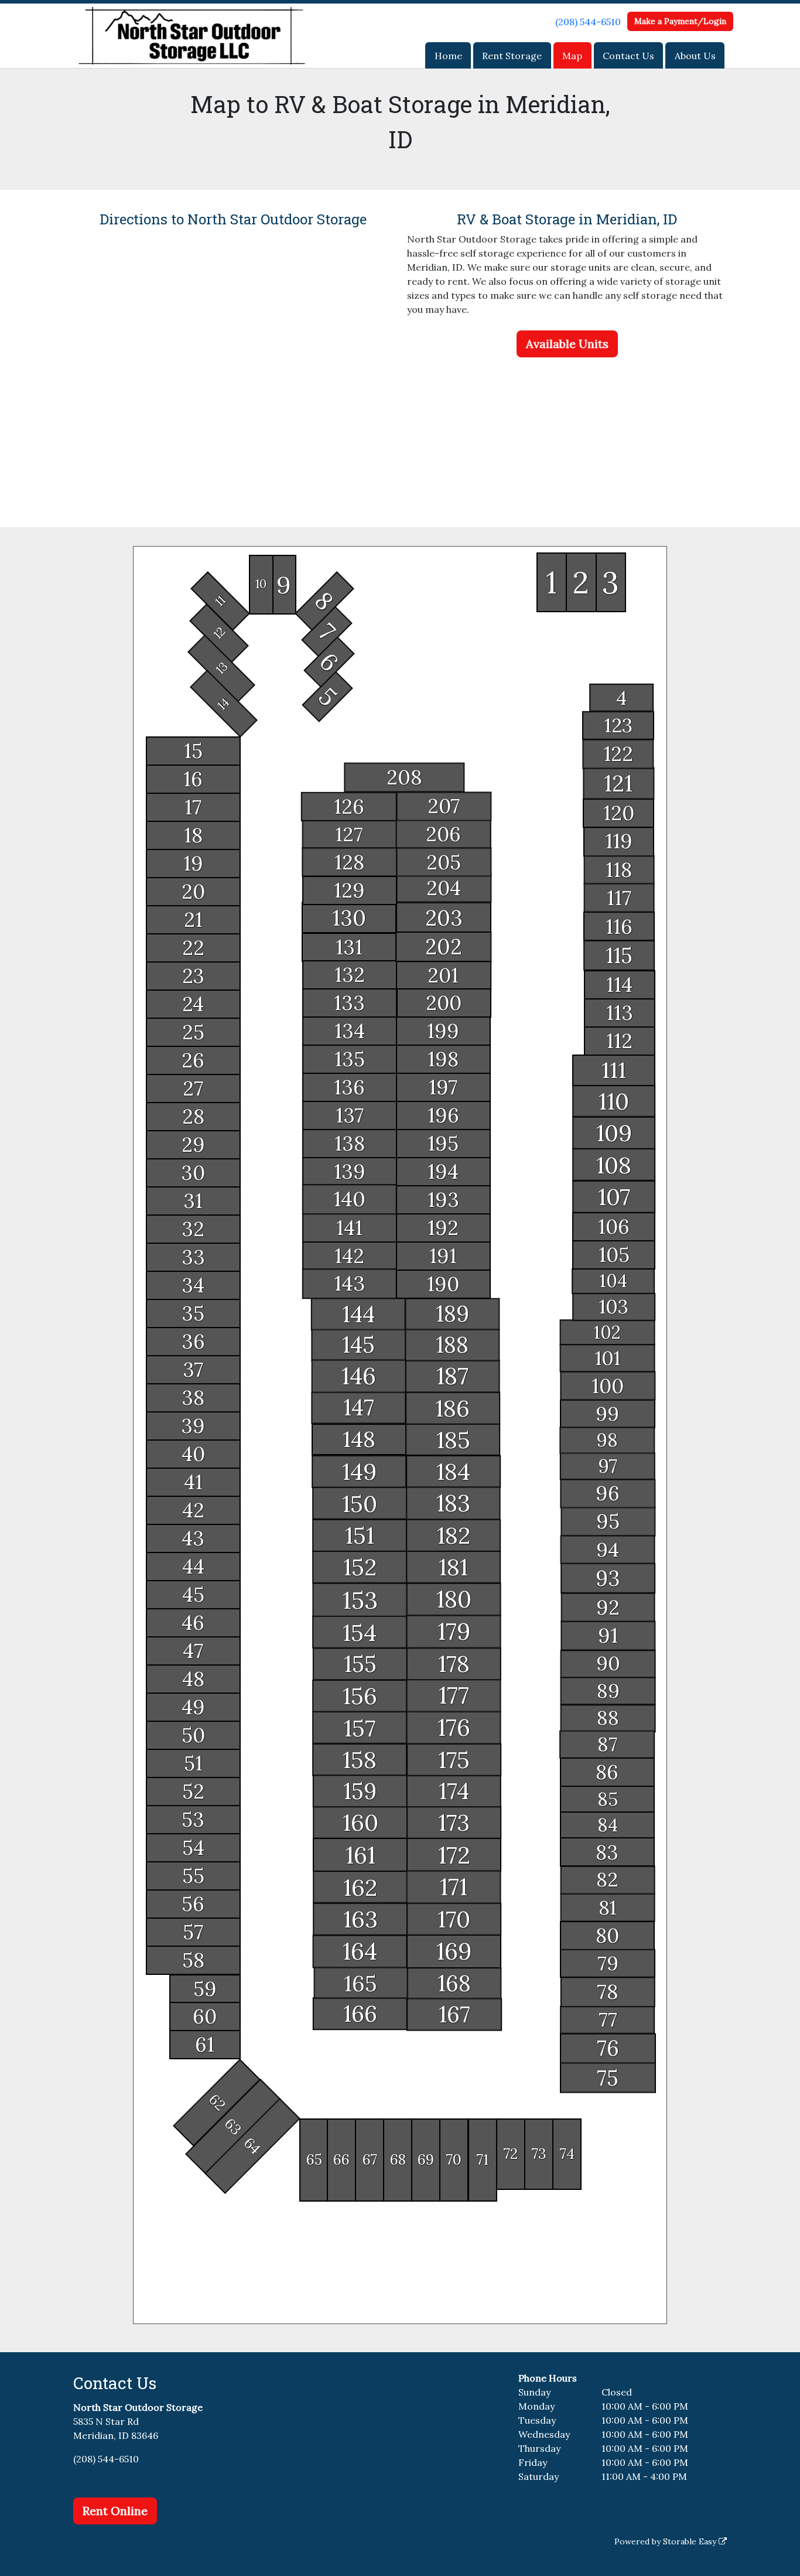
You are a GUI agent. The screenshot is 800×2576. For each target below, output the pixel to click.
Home (448, 56)
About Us (695, 56)
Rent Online (115, 2511)
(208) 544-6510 (588, 22)
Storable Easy (691, 2541)
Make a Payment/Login (680, 21)
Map (572, 56)
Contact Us (628, 56)
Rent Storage (512, 56)
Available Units (567, 344)
